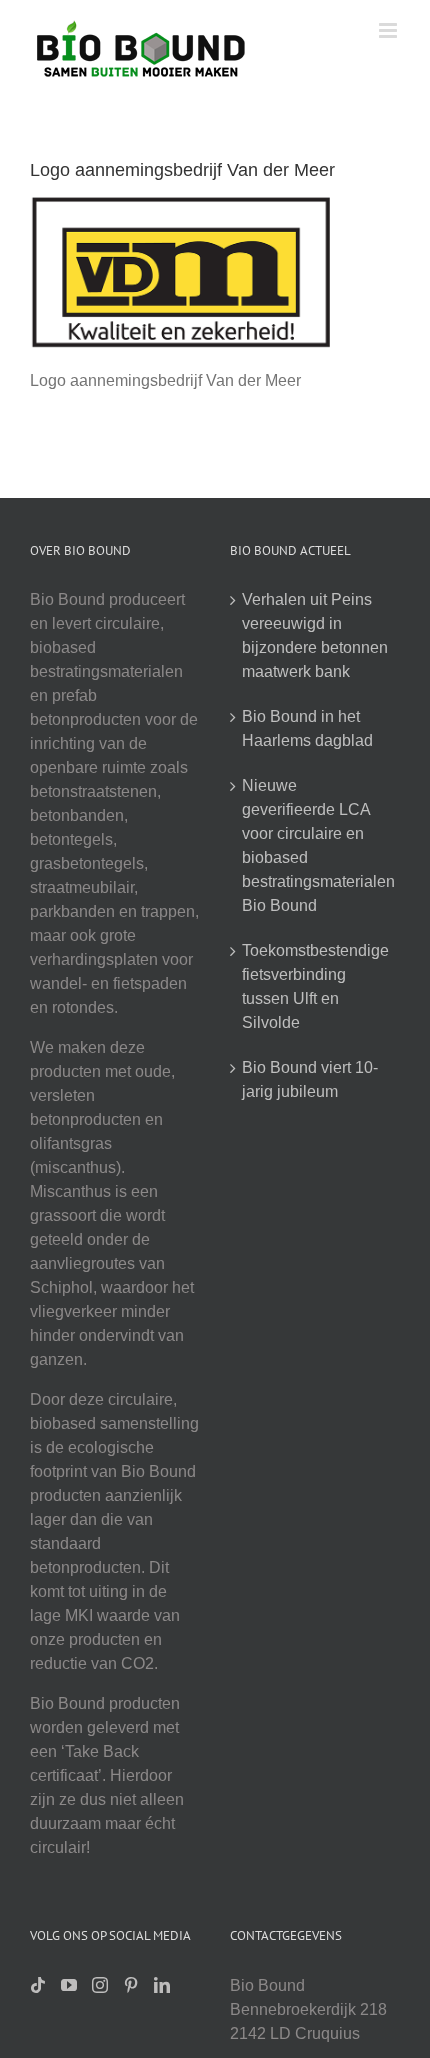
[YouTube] (69, 1985)
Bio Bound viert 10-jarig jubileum (310, 1079)
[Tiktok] (38, 1985)
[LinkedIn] (162, 1985)
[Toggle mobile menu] (389, 30)
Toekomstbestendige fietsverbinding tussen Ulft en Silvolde (315, 986)
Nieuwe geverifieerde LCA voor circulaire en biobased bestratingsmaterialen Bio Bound (316, 845)
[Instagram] (100, 1985)
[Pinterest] (131, 1985)
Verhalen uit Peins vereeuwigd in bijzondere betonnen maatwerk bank (315, 635)
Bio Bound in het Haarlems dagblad (307, 728)
